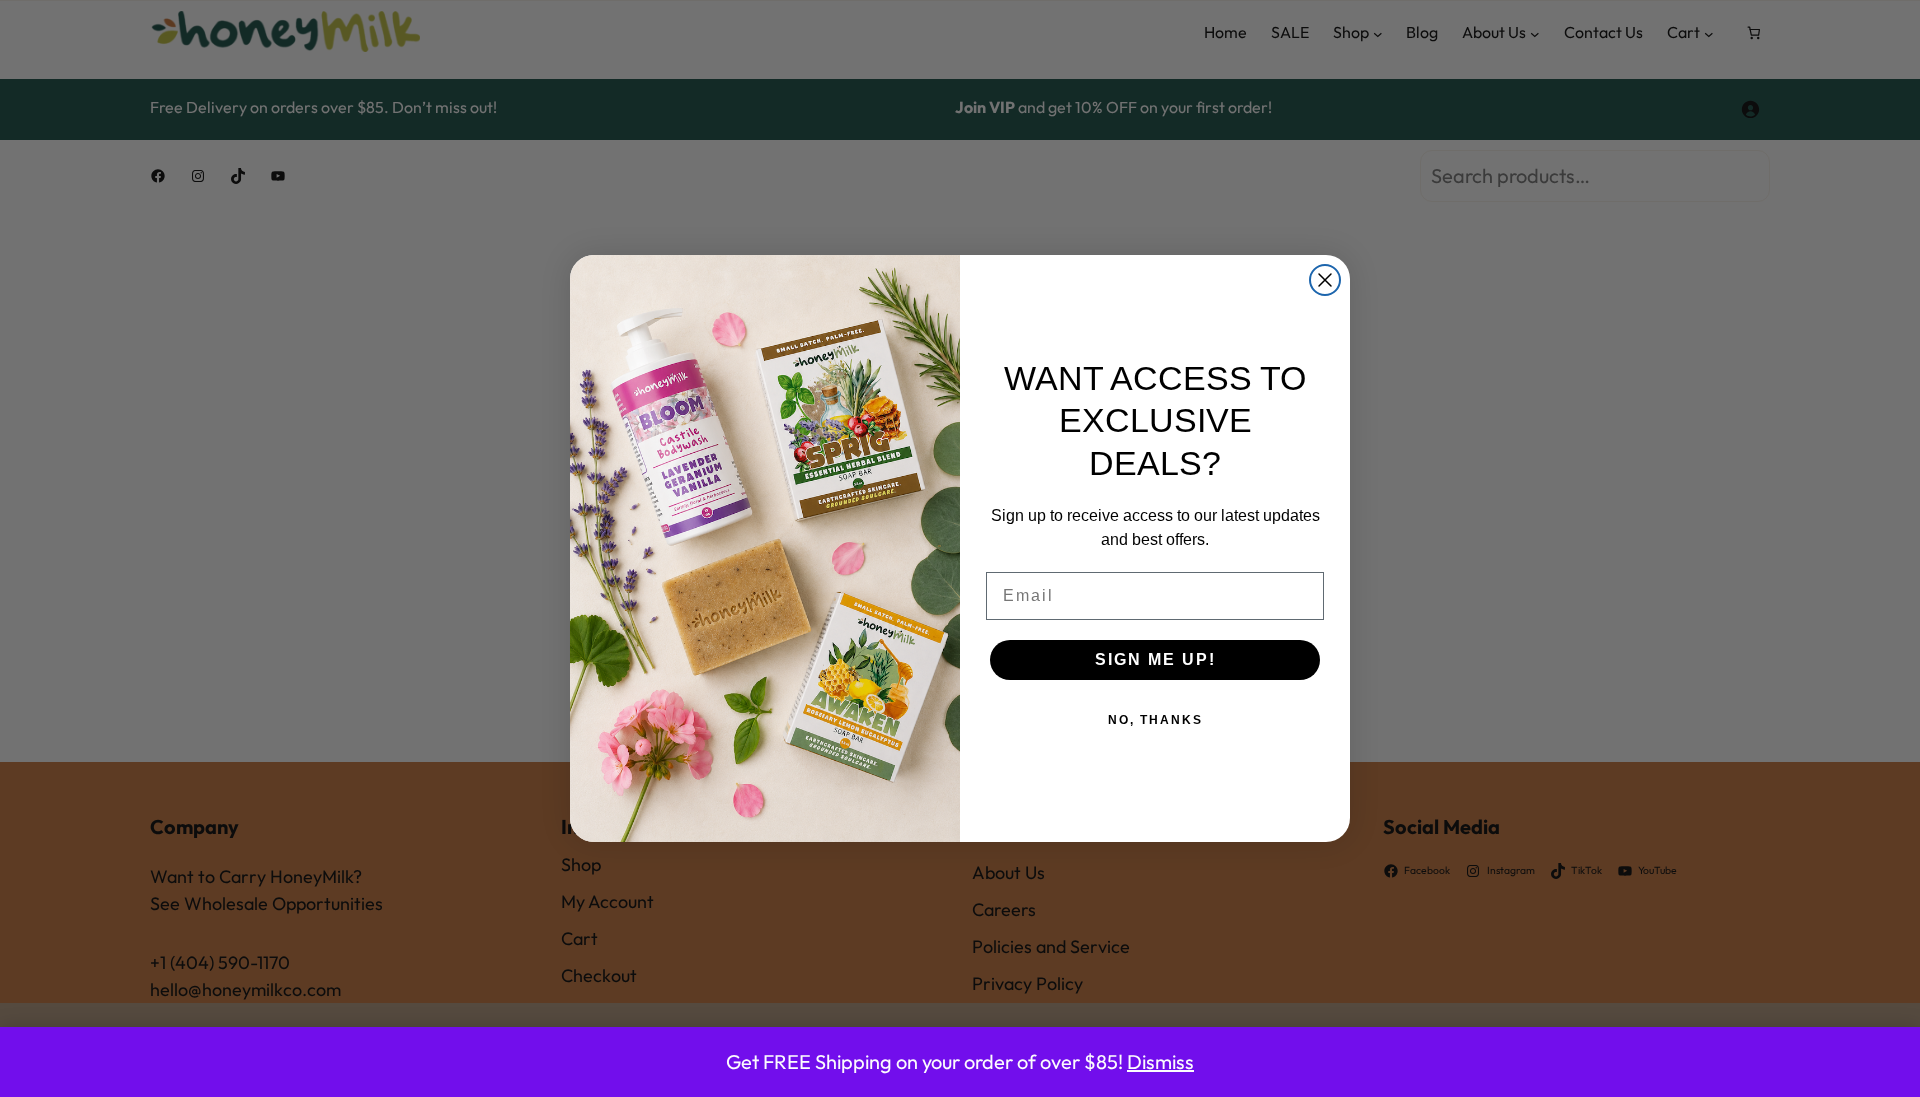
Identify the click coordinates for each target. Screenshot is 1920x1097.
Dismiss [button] (1160, 1061)
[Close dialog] (1325, 280)
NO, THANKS (1155, 720)
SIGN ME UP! (1155, 659)
